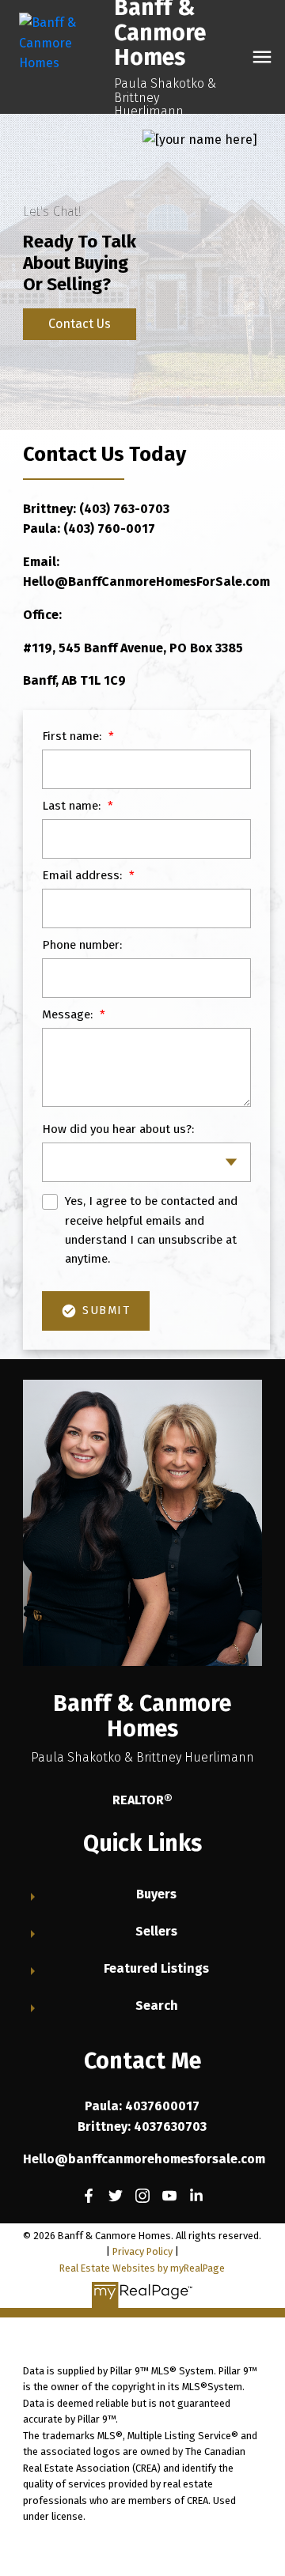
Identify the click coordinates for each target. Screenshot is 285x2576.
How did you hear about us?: (118, 1129)
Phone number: (82, 945)
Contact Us (80, 324)
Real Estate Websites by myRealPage (142, 2268)
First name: (73, 736)
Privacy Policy (142, 2251)
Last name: (73, 806)
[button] (89, 2196)
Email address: (84, 875)
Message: (69, 1014)
